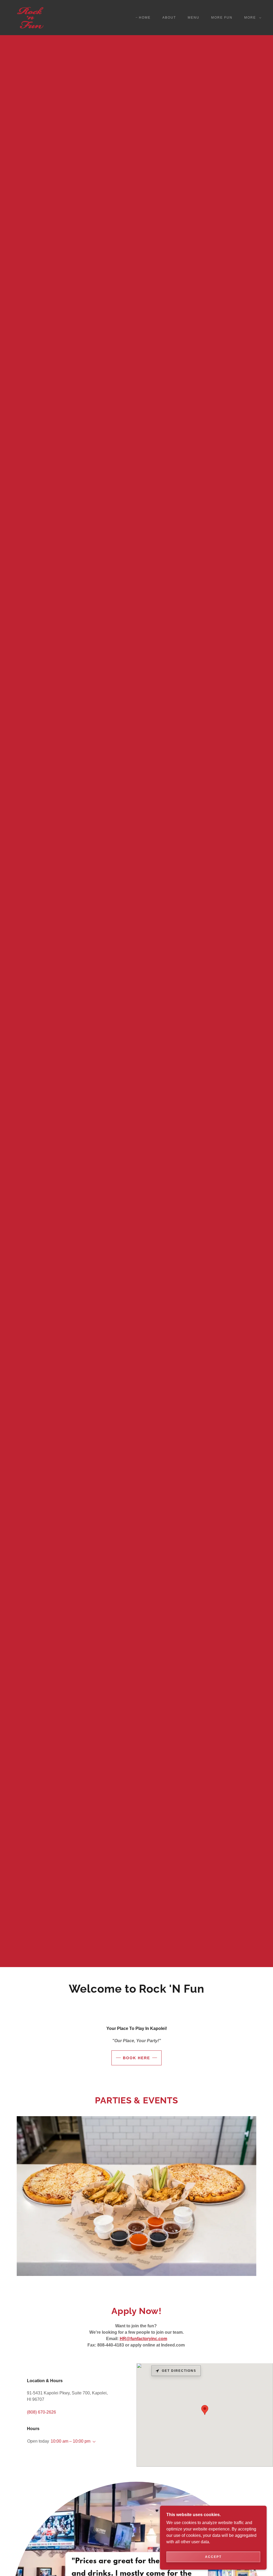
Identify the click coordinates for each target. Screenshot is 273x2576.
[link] (31, 17)
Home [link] (145, 18)
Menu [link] (194, 18)
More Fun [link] (222, 18)
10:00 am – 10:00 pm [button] (71, 2441)
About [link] (169, 18)
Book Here (136, 2058)
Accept (213, 2557)
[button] (252, 18)
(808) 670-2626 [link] (41, 2412)
